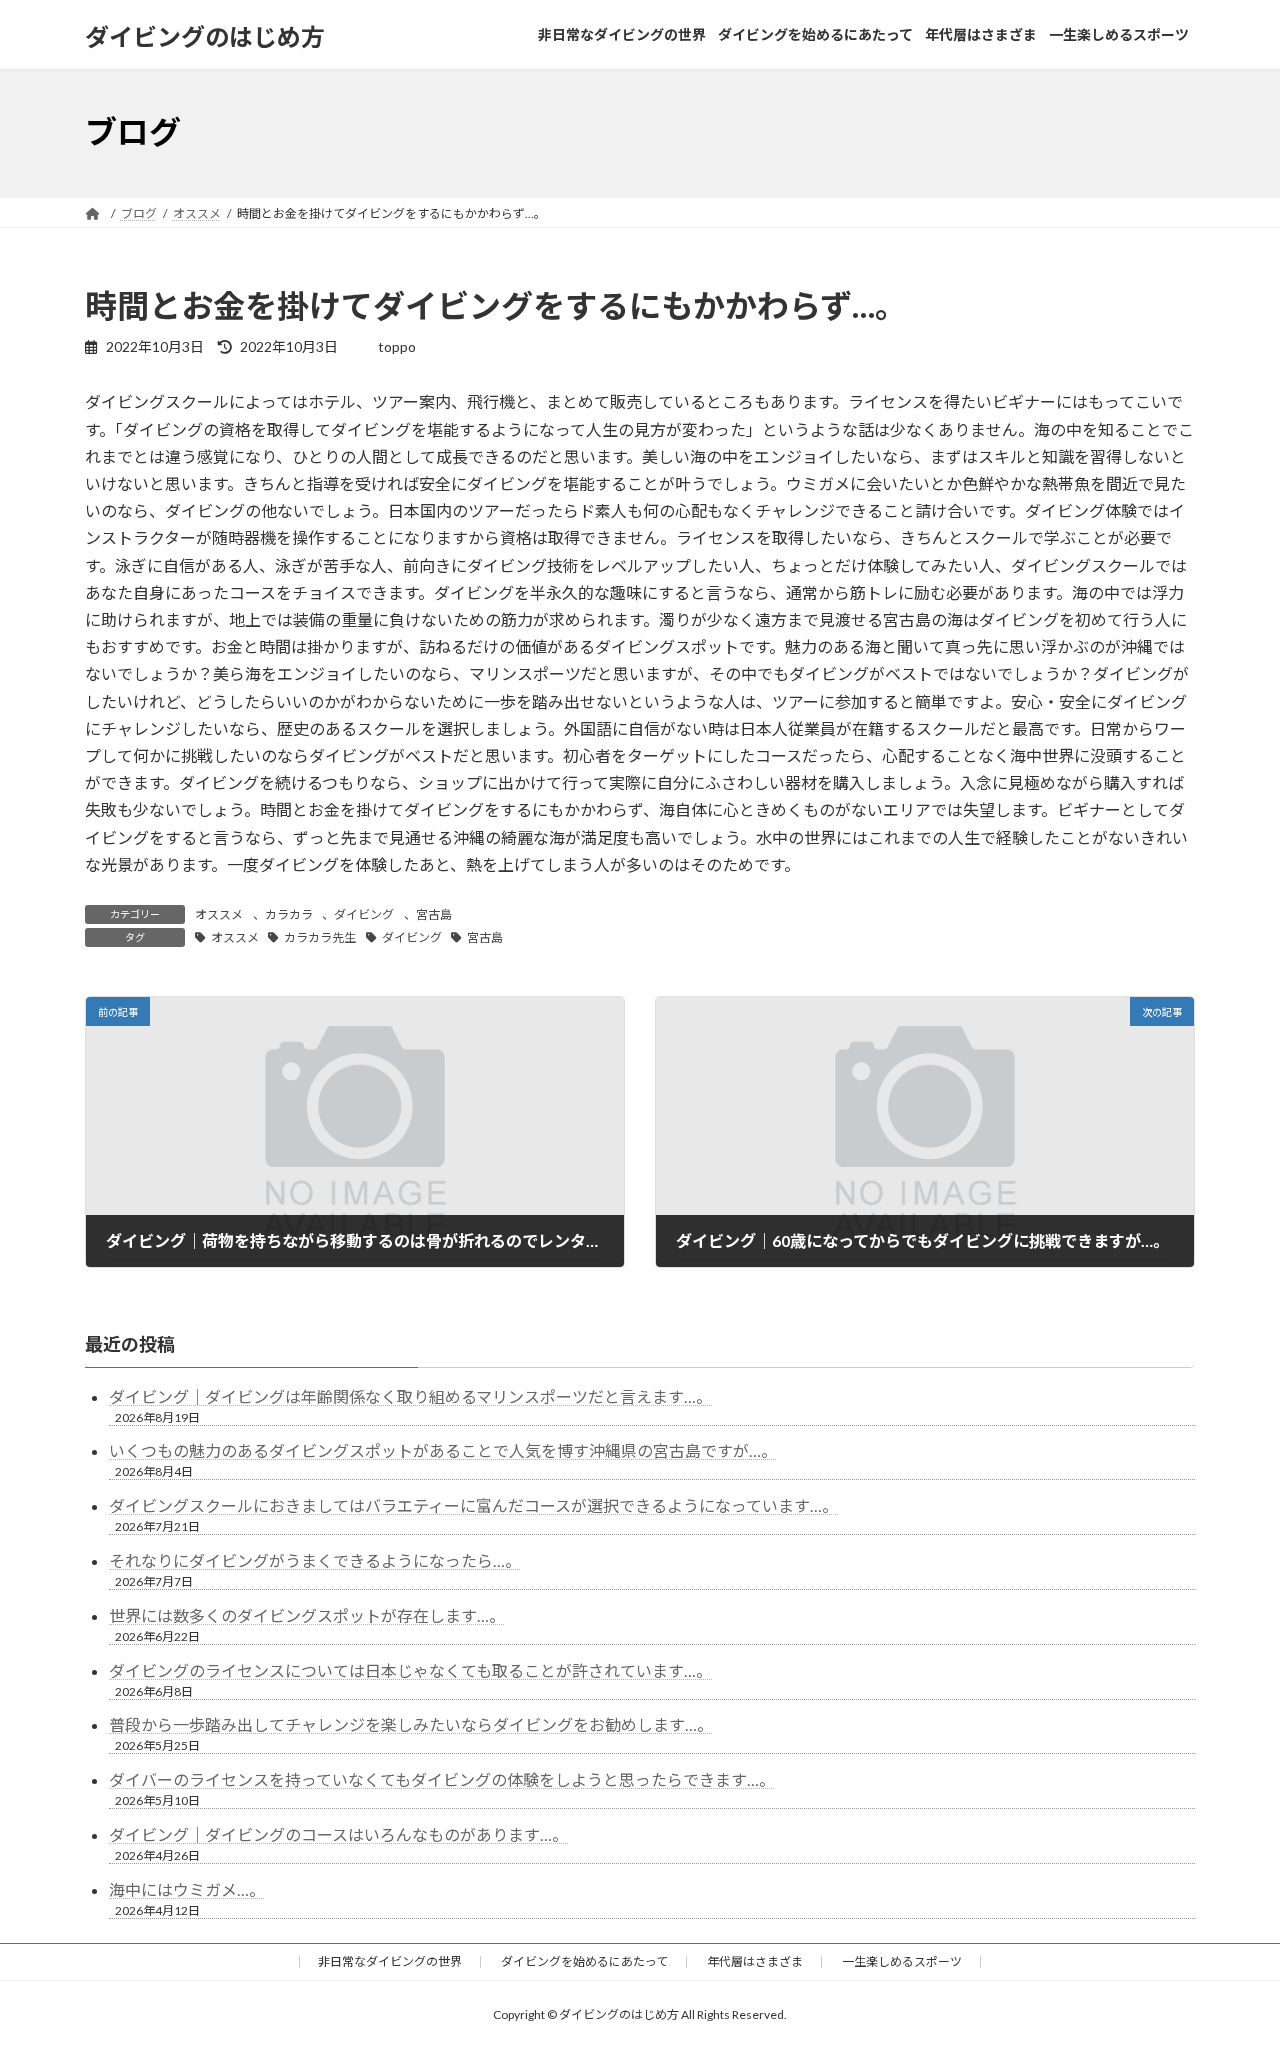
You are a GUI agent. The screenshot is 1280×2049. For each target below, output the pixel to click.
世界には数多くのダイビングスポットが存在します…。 (307, 1615)
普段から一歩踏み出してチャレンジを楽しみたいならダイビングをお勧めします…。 (411, 1724)
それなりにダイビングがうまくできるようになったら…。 (315, 1560)
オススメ (219, 914)
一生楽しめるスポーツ (902, 1961)
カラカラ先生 (320, 937)
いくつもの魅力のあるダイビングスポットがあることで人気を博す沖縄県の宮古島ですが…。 (443, 1450)
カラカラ (289, 914)
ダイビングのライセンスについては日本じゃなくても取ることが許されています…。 (410, 1670)
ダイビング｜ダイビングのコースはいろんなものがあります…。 (338, 1834)
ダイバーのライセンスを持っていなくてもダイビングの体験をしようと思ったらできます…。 (442, 1779)
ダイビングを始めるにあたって (584, 1961)
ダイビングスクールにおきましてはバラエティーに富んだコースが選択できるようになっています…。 (473, 1505)
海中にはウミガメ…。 (187, 1889)
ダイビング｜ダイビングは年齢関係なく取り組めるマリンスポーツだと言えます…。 (410, 1396)
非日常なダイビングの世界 (390, 1961)
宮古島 (434, 914)
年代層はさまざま (755, 1961)
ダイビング (364, 914)
